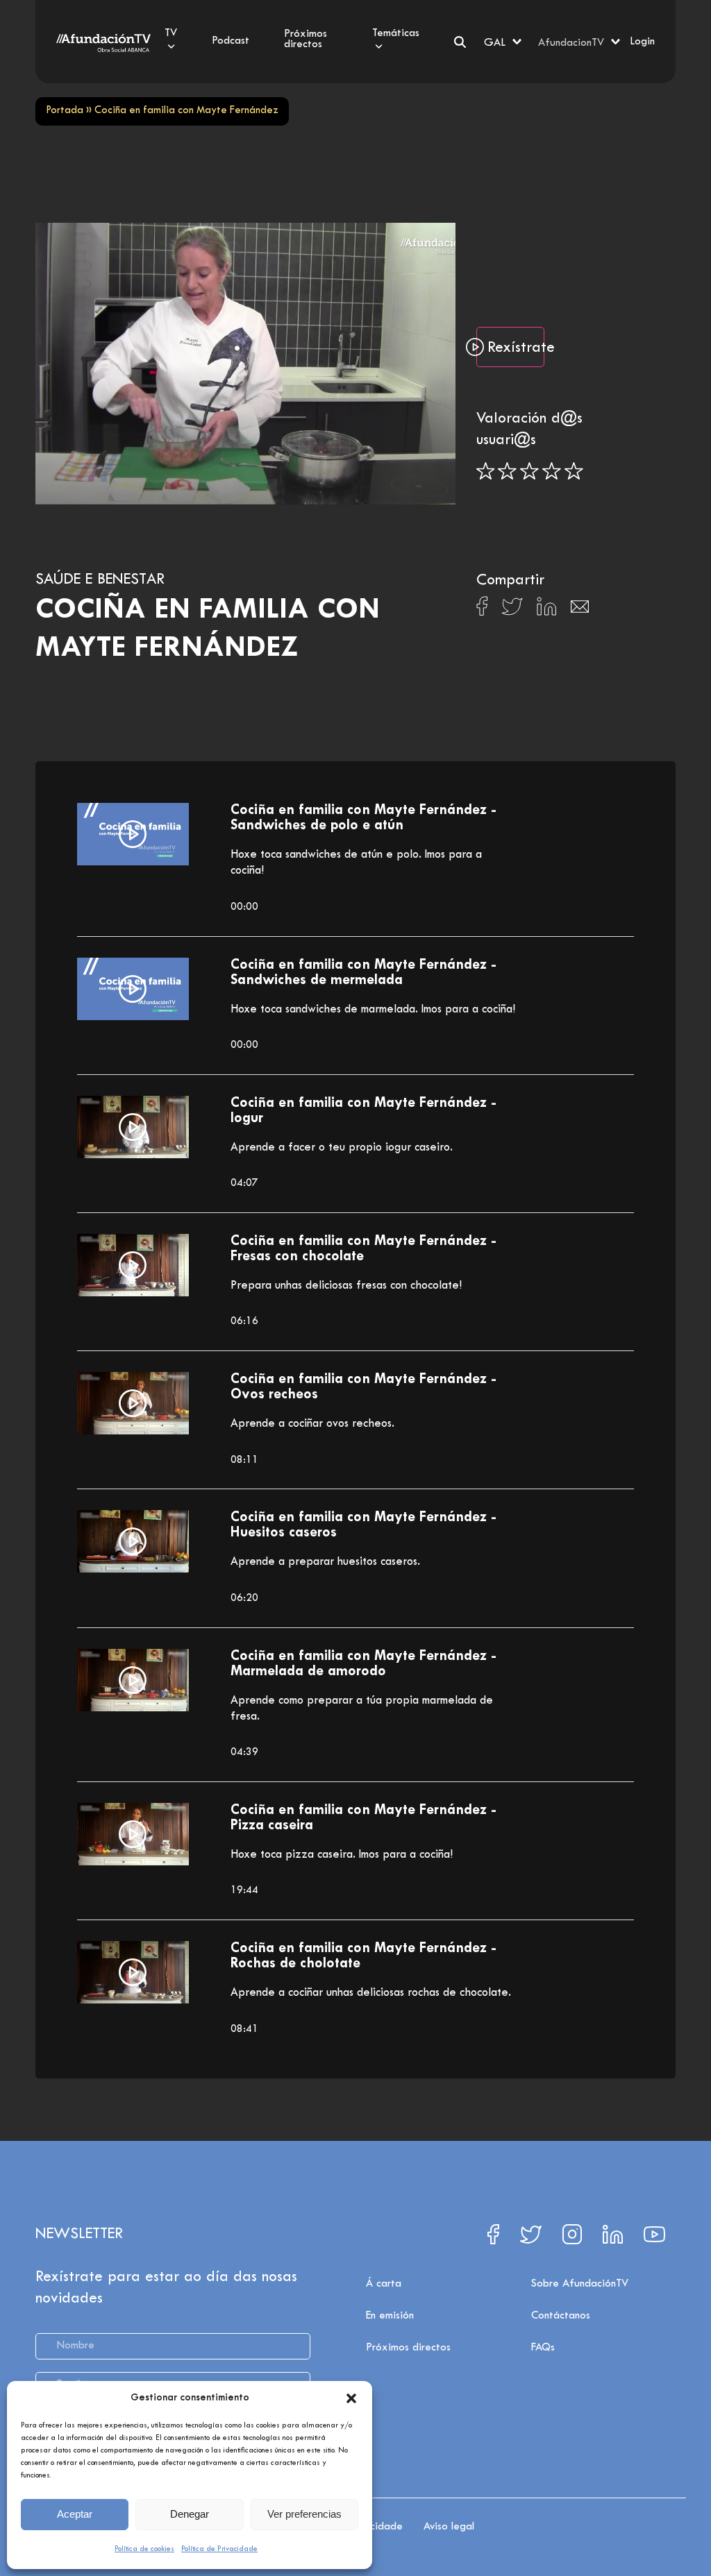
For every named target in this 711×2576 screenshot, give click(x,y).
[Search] (460, 42)
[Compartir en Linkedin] (546, 610)
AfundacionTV (571, 43)
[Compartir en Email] (580, 610)
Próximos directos (408, 2348)
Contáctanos (561, 2316)
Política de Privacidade (219, 2549)
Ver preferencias (304, 2514)
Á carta (384, 2284)
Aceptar (75, 2514)
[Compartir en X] (512, 610)
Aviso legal (449, 2527)
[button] (351, 2398)
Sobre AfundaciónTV (580, 2284)
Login (642, 42)
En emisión (390, 2316)
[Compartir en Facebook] (482, 610)
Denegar (190, 2514)
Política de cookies (144, 2549)
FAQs (543, 2348)
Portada (65, 111)
